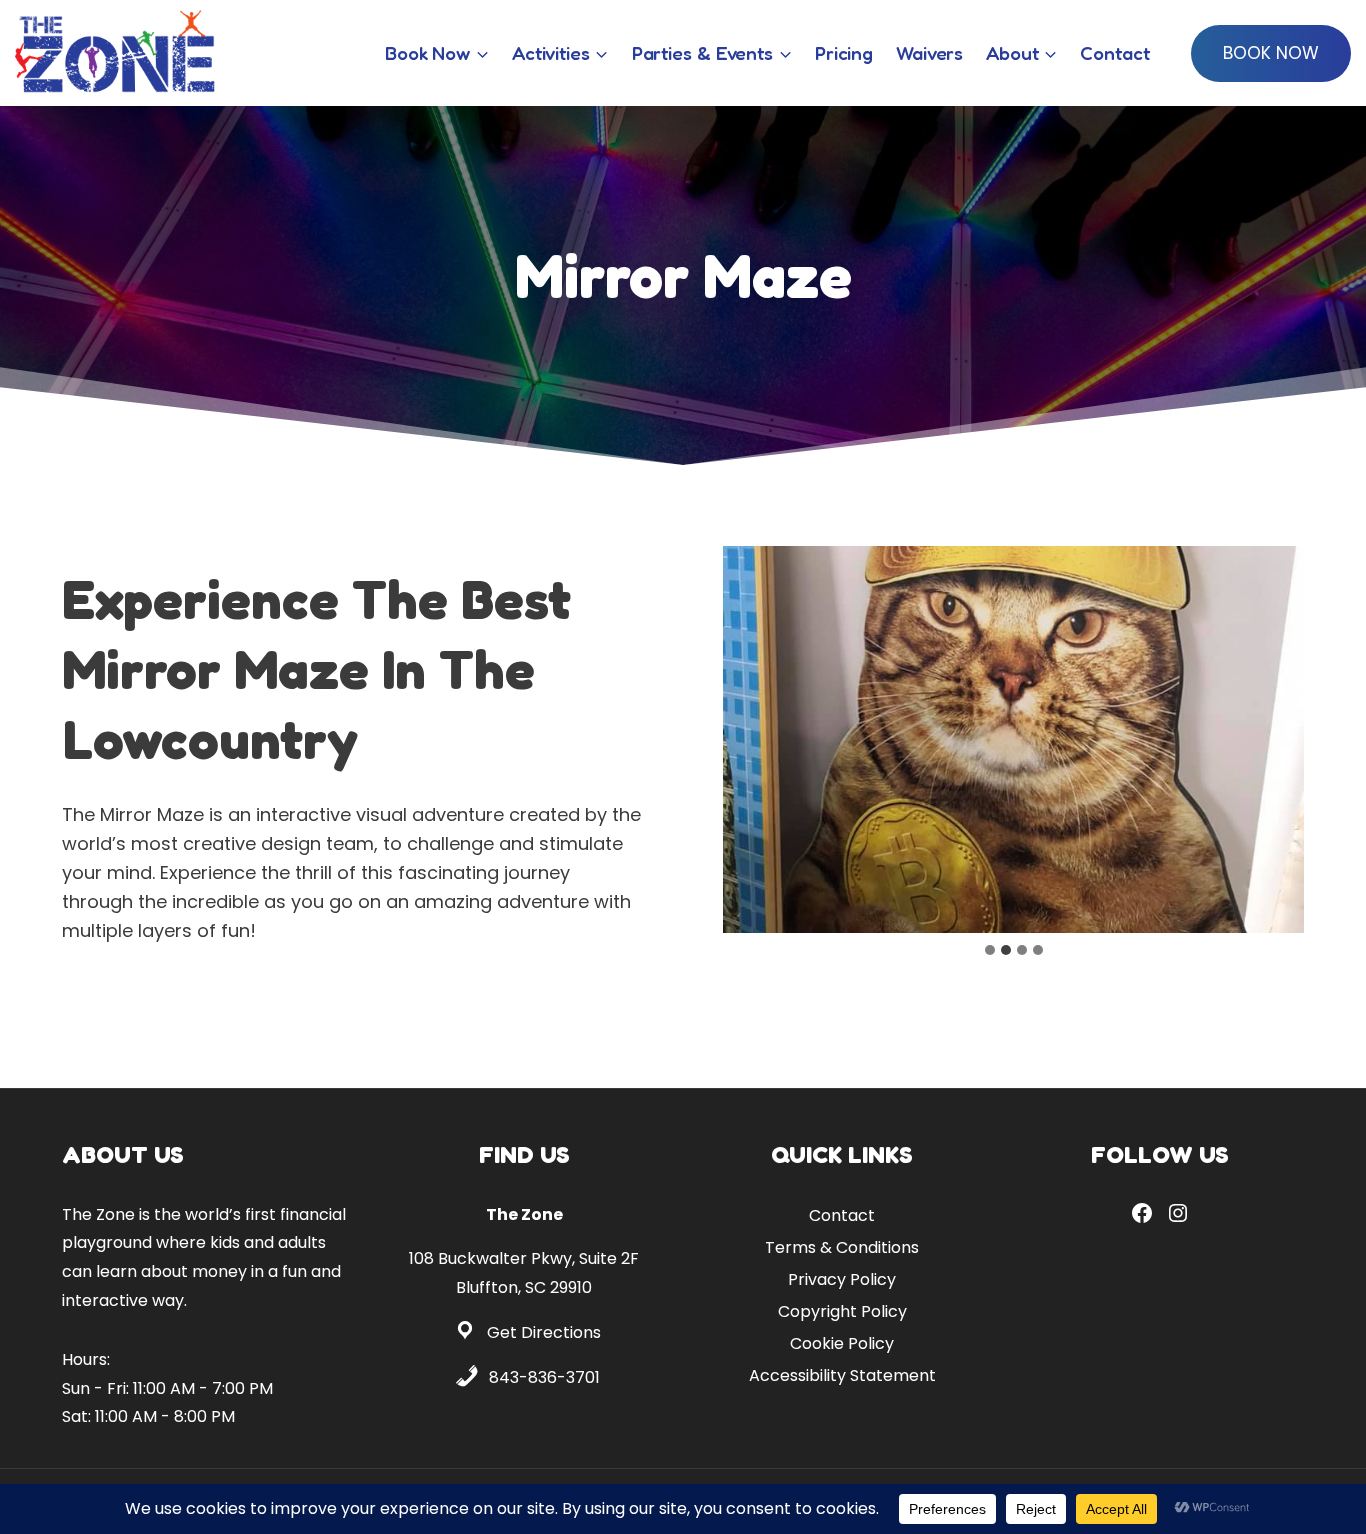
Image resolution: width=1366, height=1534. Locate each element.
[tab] (990, 950)
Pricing (844, 52)
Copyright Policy (842, 1311)
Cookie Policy (842, 1343)
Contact (1114, 52)
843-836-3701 (544, 1377)
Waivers (929, 52)
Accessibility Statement (842, 1375)
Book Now (1271, 53)
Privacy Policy (842, 1279)
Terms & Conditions (842, 1247)
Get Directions (544, 1332)
